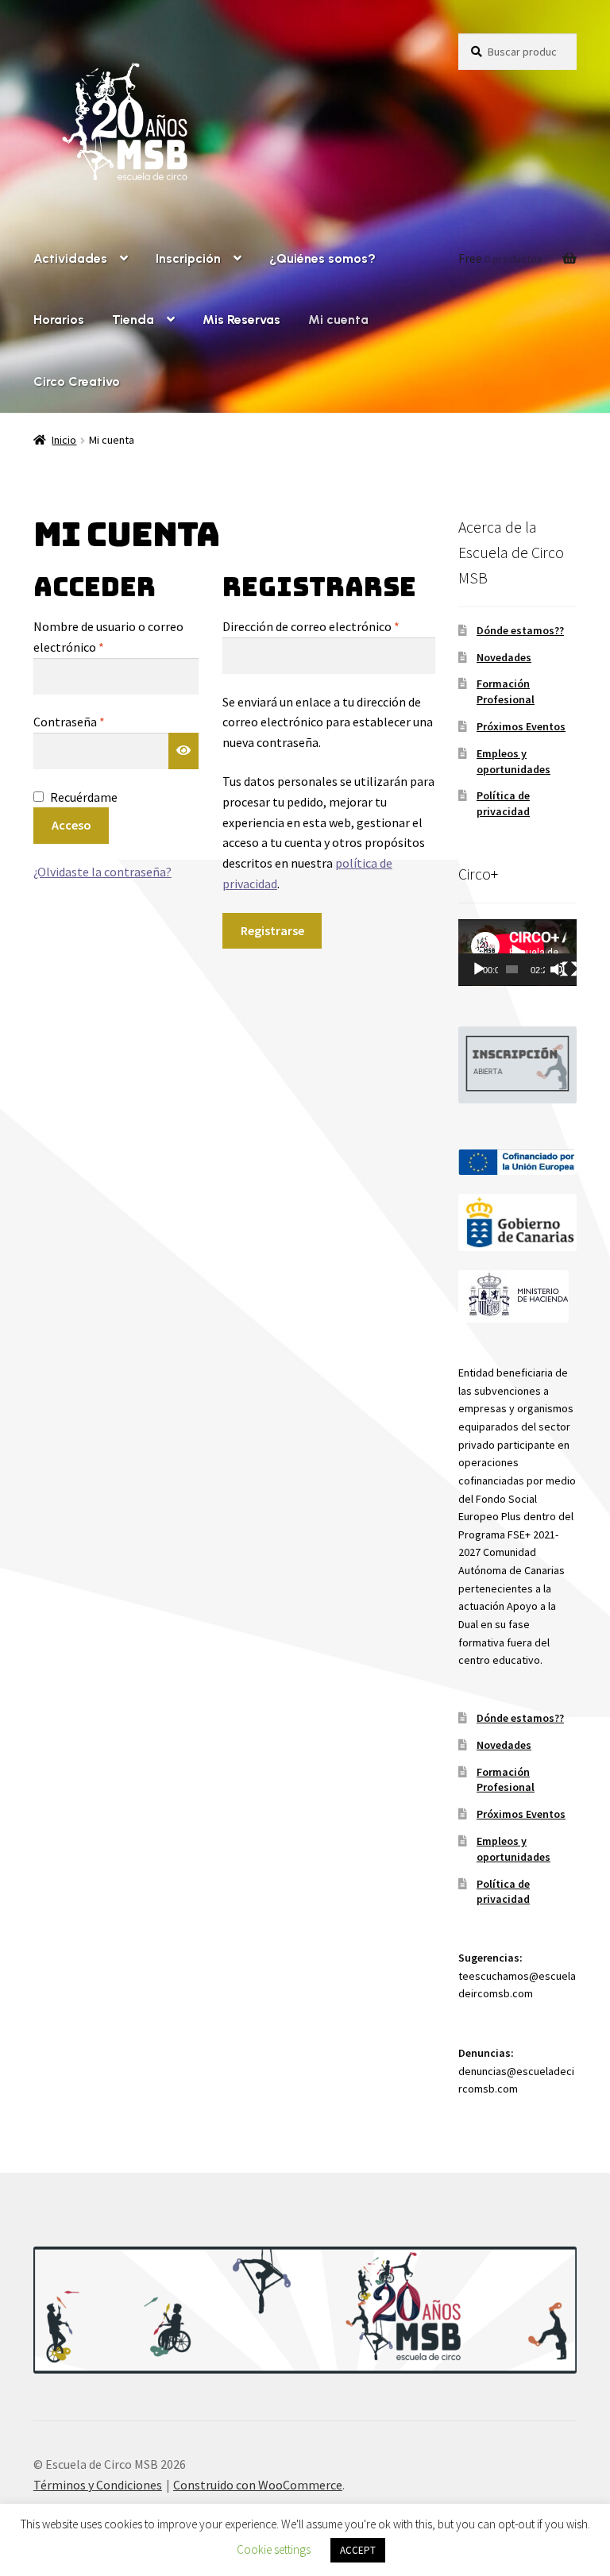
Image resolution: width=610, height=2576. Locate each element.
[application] (517, 953)
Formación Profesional (506, 691)
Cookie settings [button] (274, 2549)
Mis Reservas (241, 320)
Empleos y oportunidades (513, 761)
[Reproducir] (479, 969)
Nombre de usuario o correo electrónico (108, 637)
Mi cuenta (338, 320)
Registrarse (272, 930)
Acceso (71, 825)
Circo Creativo (77, 381)
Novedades (504, 657)
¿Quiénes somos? (322, 258)
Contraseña (101, 721)
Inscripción (188, 258)
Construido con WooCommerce (258, 2485)
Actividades (70, 258)
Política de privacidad (503, 803)
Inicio (64, 440)
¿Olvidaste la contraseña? (102, 872)
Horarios (59, 320)
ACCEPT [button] (358, 2550)
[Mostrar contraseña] (183, 751)
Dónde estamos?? (520, 630)
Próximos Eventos (521, 726)
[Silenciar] (558, 969)
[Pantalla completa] (569, 969)
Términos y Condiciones (98, 2485)
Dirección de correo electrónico (329, 626)
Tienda (133, 320)
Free (500, 258)
